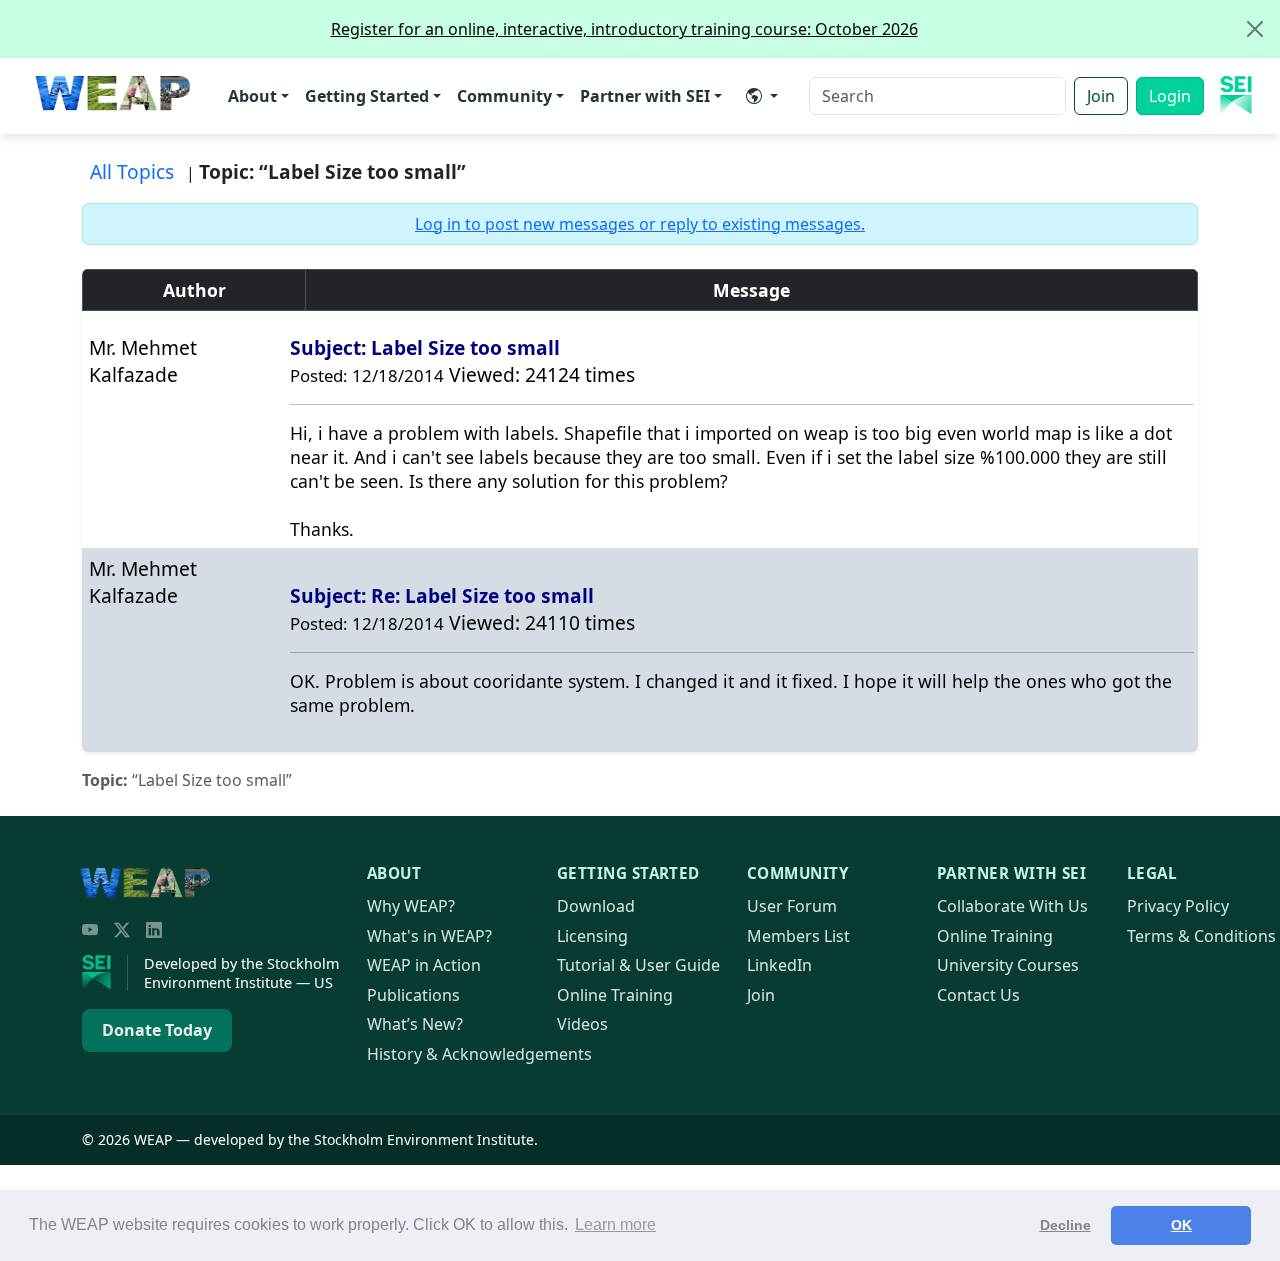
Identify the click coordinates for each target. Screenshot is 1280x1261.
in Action (424, 965)
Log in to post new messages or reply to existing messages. (640, 224)
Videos (582, 1024)
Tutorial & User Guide (638, 965)
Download (596, 906)
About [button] (252, 96)
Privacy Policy (1178, 906)
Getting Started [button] (367, 96)
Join (1101, 96)
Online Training (615, 995)
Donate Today (157, 1030)
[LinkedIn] (154, 930)
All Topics (132, 171)
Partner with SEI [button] (645, 96)
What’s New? (415, 1024)
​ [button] (762, 96)
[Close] (1255, 29)
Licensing (592, 936)
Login (1170, 96)
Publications (413, 995)
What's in (429, 936)
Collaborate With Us (1012, 906)
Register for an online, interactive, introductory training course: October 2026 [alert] (624, 29)
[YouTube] (90, 930)
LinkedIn (779, 965)
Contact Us (978, 995)
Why (411, 906)
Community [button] (504, 96)
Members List (798, 936)
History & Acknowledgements (479, 1054)
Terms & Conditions (1201, 936)
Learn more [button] (615, 1224)
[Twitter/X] (122, 930)
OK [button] (1181, 1225)
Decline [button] (1065, 1225)
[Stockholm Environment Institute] (105, 973)
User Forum (792, 906)
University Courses (1008, 965)
